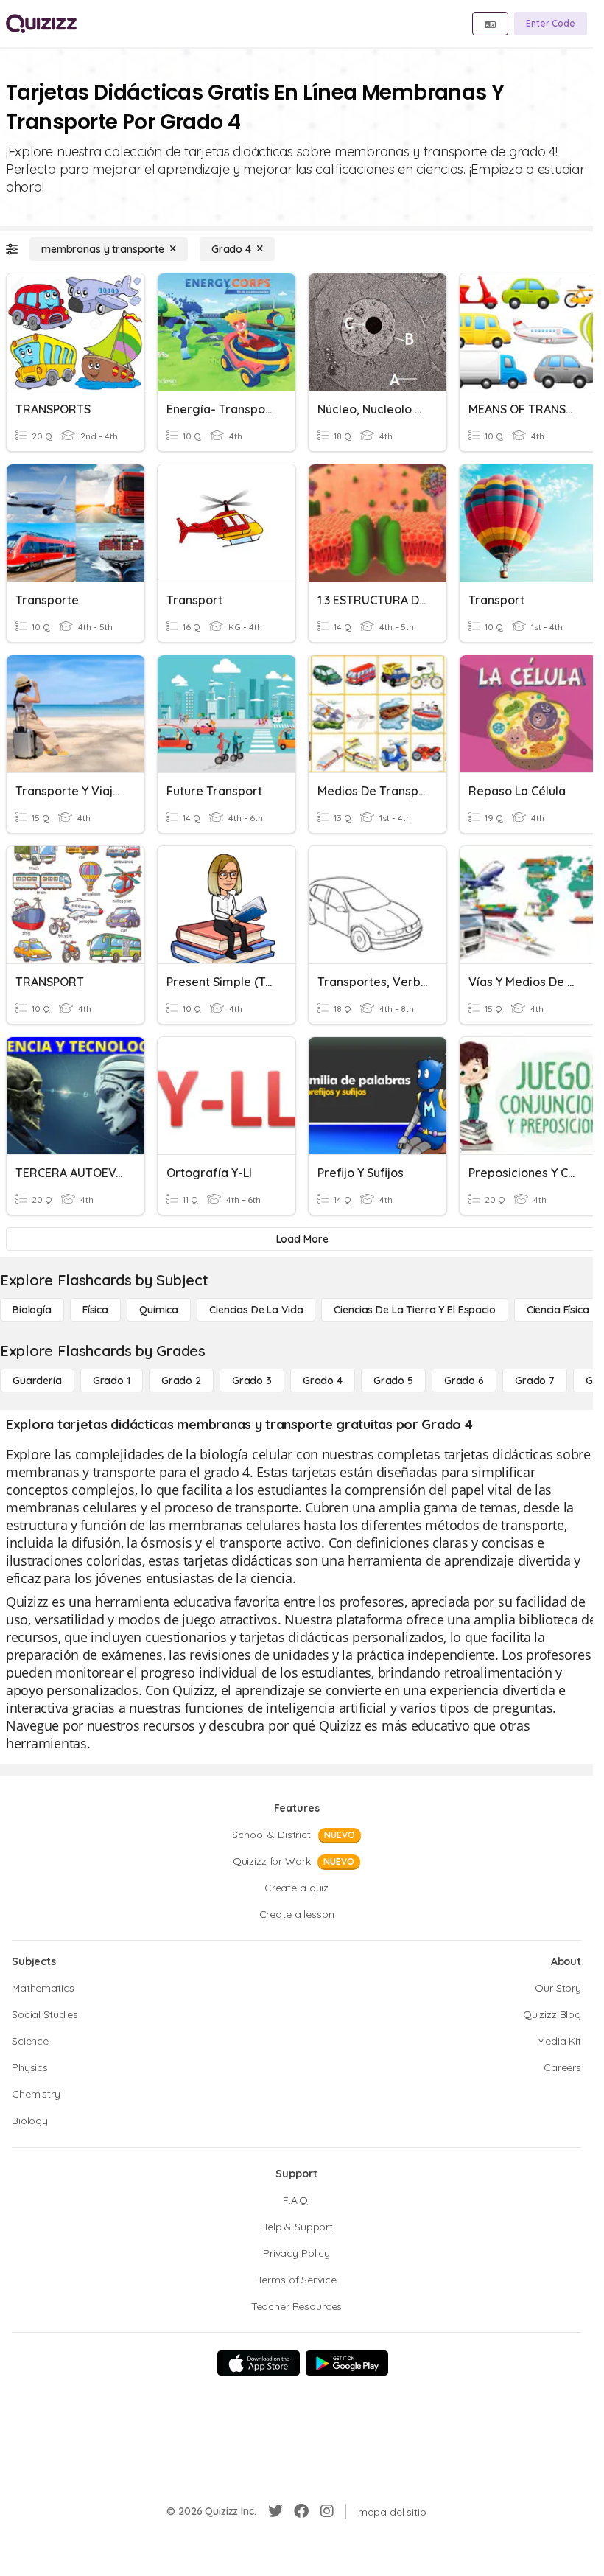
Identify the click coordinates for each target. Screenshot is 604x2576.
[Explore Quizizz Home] (41, 24)
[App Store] (259, 2363)
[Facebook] (301, 2511)
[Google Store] (347, 2363)
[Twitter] (275, 2511)
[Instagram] (327, 2511)
